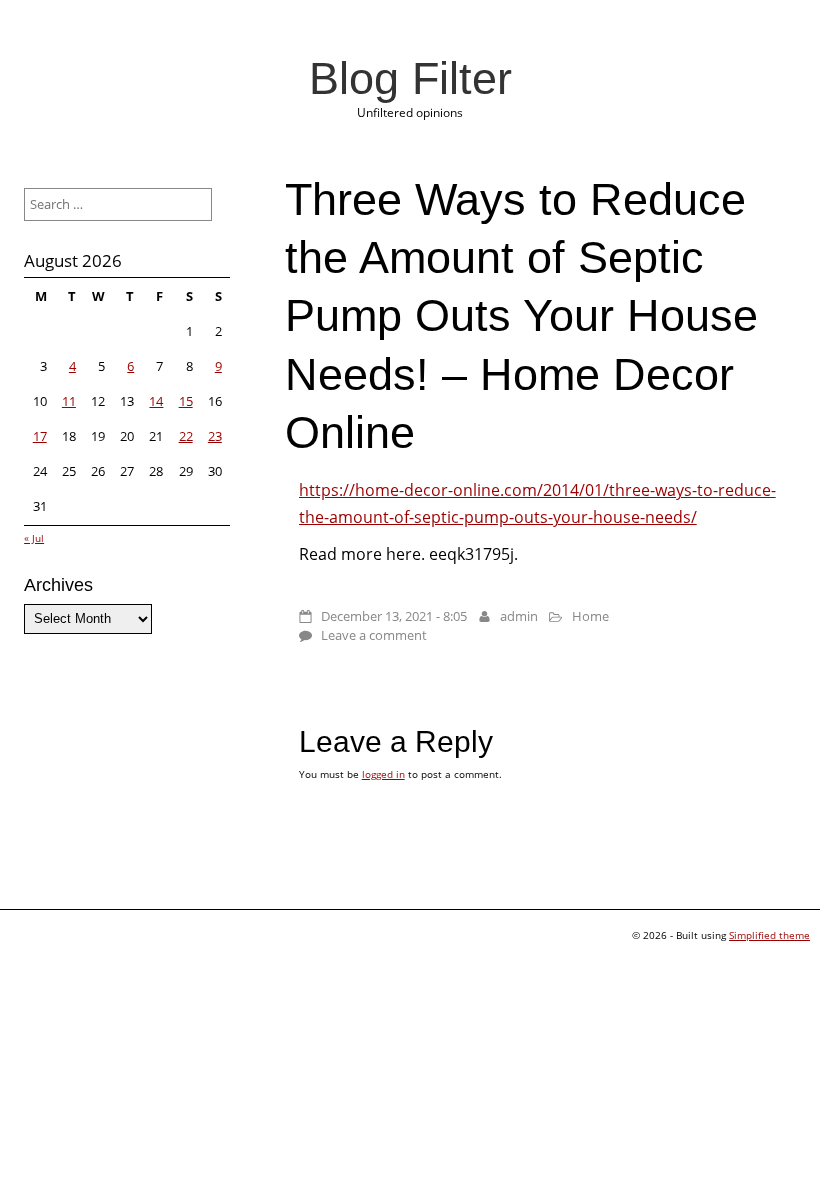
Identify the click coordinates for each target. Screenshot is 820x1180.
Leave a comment (374, 635)
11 (69, 401)
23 (215, 436)
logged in (383, 774)
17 (40, 436)
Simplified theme (769, 935)
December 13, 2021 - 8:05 (394, 616)
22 (186, 436)
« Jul (34, 538)
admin (519, 616)
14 (156, 401)
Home (590, 616)
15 (186, 401)
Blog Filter (410, 78)
